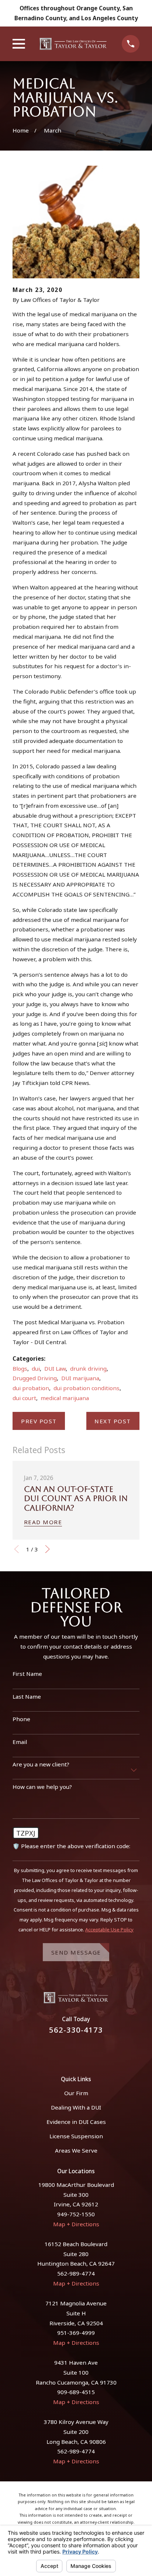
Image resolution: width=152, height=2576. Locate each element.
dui (36, 1368)
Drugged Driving (35, 1378)
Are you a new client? (41, 1764)
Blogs (20, 1368)
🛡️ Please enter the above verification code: (71, 1846)
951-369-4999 (76, 2333)
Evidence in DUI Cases (76, 2122)
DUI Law (55, 1368)
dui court (24, 1398)
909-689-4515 (76, 2392)
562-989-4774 (76, 2273)
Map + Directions (76, 2224)
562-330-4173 (76, 2030)
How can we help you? (42, 1787)
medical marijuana (65, 1398)
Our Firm (76, 2093)
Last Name (27, 1696)
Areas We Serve (76, 2150)
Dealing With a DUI (76, 2107)
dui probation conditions (87, 1388)
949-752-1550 (76, 2214)
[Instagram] (85, 2050)
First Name (27, 1674)
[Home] (73, 44)
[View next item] (47, 1549)
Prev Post (39, 1421)
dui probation (31, 1388)
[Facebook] (67, 2050)
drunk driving (88, 1368)
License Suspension (76, 2136)
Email (20, 1742)
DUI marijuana (80, 1378)
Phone (21, 1719)
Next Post (113, 1421)
